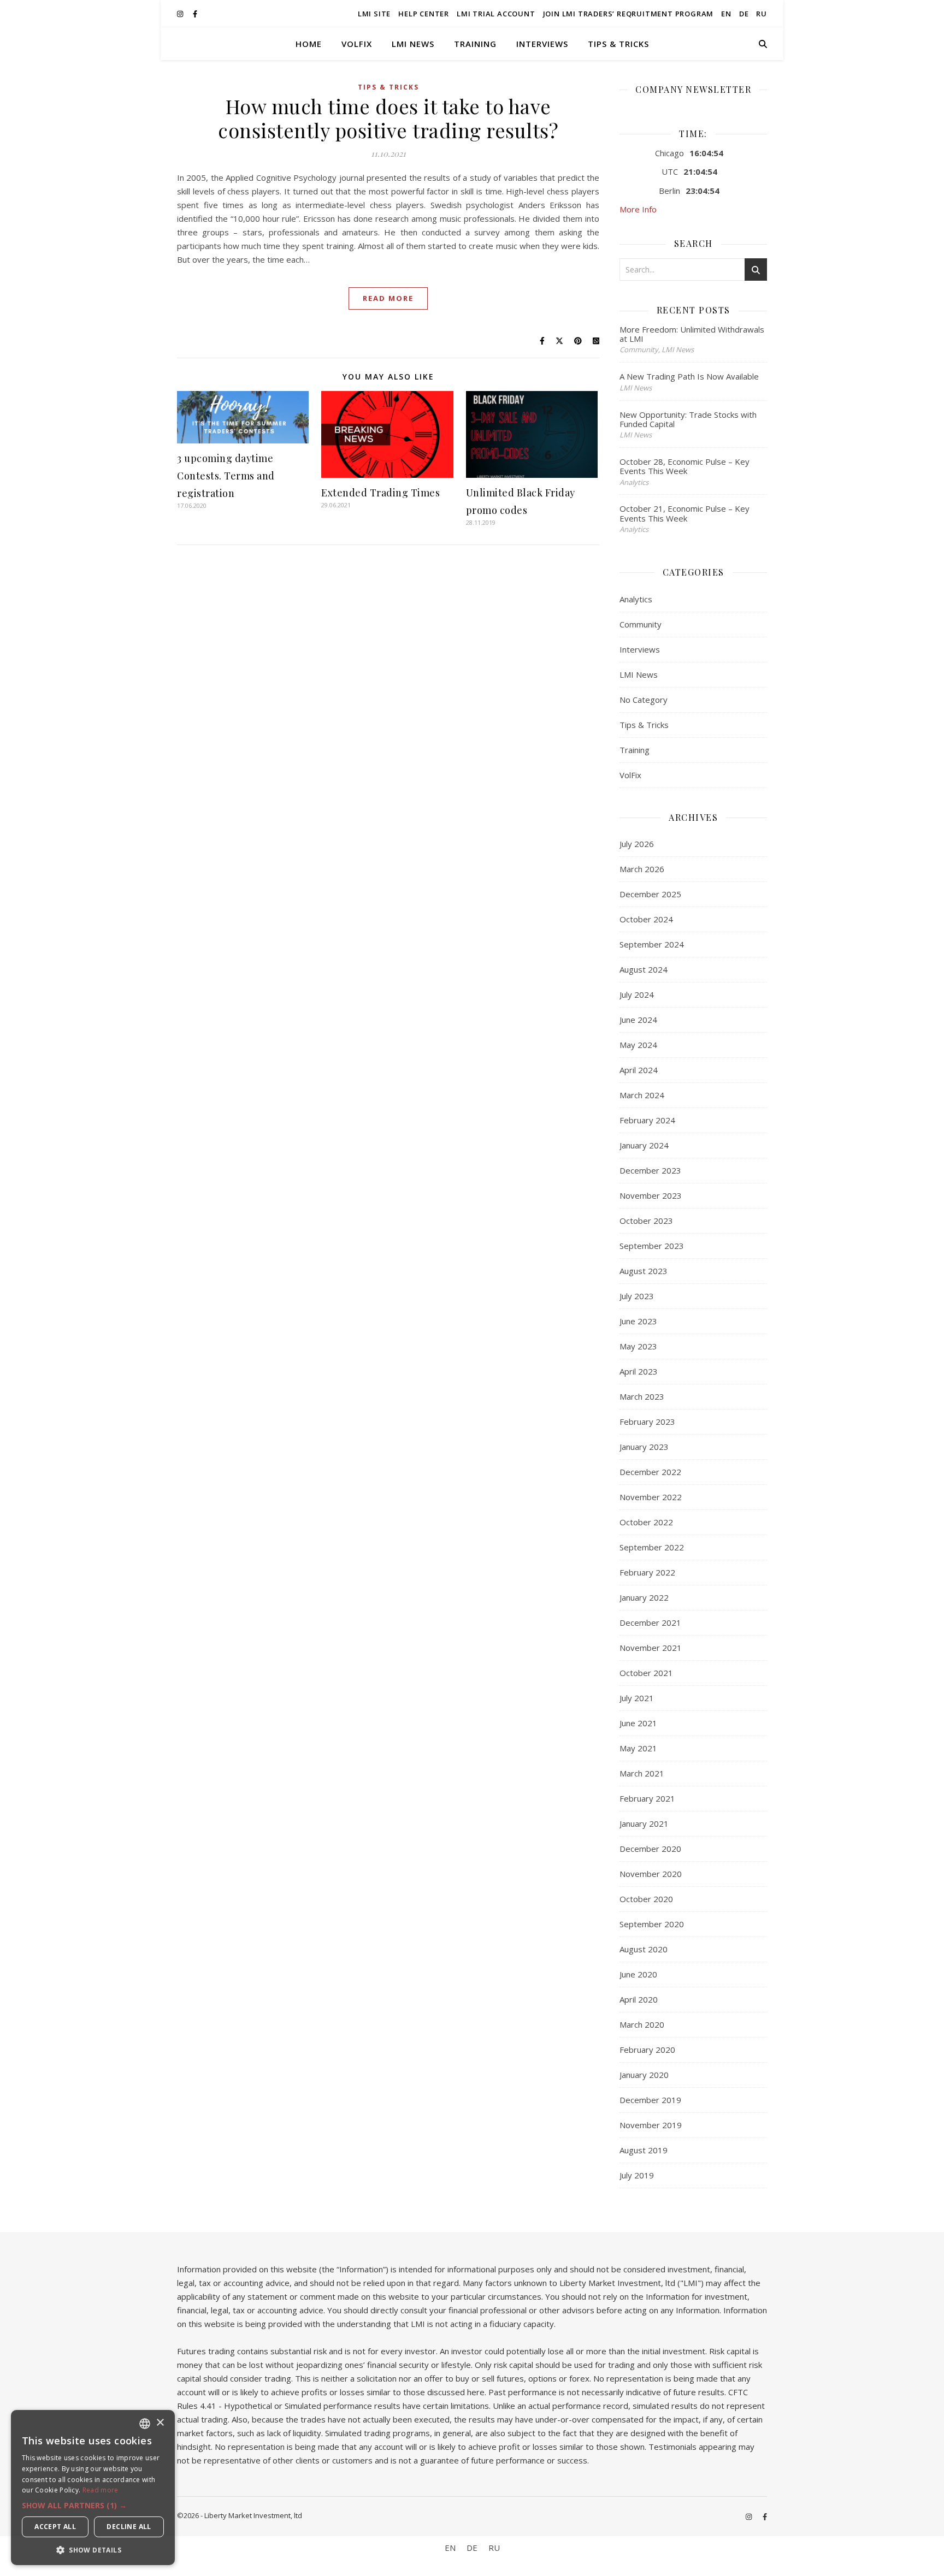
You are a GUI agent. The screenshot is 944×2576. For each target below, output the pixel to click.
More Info (638, 209)
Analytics (636, 599)
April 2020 (639, 1999)
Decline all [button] (129, 2527)
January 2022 (644, 1597)
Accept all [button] (55, 2527)
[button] (93, 2506)
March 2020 (642, 2024)
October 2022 (646, 1522)
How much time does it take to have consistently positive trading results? (388, 118)
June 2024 (638, 1020)
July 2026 (637, 844)
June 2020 (638, 1974)
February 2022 (647, 1572)
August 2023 (644, 1271)
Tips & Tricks (618, 44)
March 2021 (642, 1773)
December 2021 (650, 1622)
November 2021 (651, 1648)
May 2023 (638, 1346)
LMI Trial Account (496, 14)
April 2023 (639, 1371)
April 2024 (639, 1070)
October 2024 (646, 919)
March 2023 (642, 1396)
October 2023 (646, 1221)
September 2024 (652, 944)
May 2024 (638, 1045)
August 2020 (644, 1949)
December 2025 (650, 894)
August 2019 (644, 2150)
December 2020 (650, 1849)
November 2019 (651, 2125)
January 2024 (644, 1145)
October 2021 (646, 1673)
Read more (101, 2490)
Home (309, 44)
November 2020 (651, 1874)
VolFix (357, 44)
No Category (644, 700)
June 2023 (638, 1321)
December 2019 (650, 2100)
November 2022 (651, 1497)
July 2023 (637, 1296)
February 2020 (647, 2050)
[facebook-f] (195, 14)
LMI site (374, 14)
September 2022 (652, 1547)
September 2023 (652, 1246)
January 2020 (644, 2075)
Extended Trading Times (380, 493)
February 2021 (647, 1798)
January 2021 (644, 1823)
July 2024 (637, 994)
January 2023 (644, 1447)
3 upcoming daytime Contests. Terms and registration (226, 476)
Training (475, 44)
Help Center (424, 14)
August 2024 (644, 969)
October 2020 (646, 1899)
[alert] (93, 2488)
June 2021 (638, 1723)
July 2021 (637, 1698)
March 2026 (642, 869)
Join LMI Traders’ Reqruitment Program (629, 14)
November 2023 (651, 1195)
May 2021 (638, 1748)
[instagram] (181, 14)
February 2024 (647, 1120)
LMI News (413, 44)
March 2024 (642, 1095)
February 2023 (647, 1422)
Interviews (542, 44)
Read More (388, 298)
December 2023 (650, 1170)
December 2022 (650, 1472)
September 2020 (652, 1924)
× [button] (160, 2423)
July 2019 (637, 2175)
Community (641, 624)
